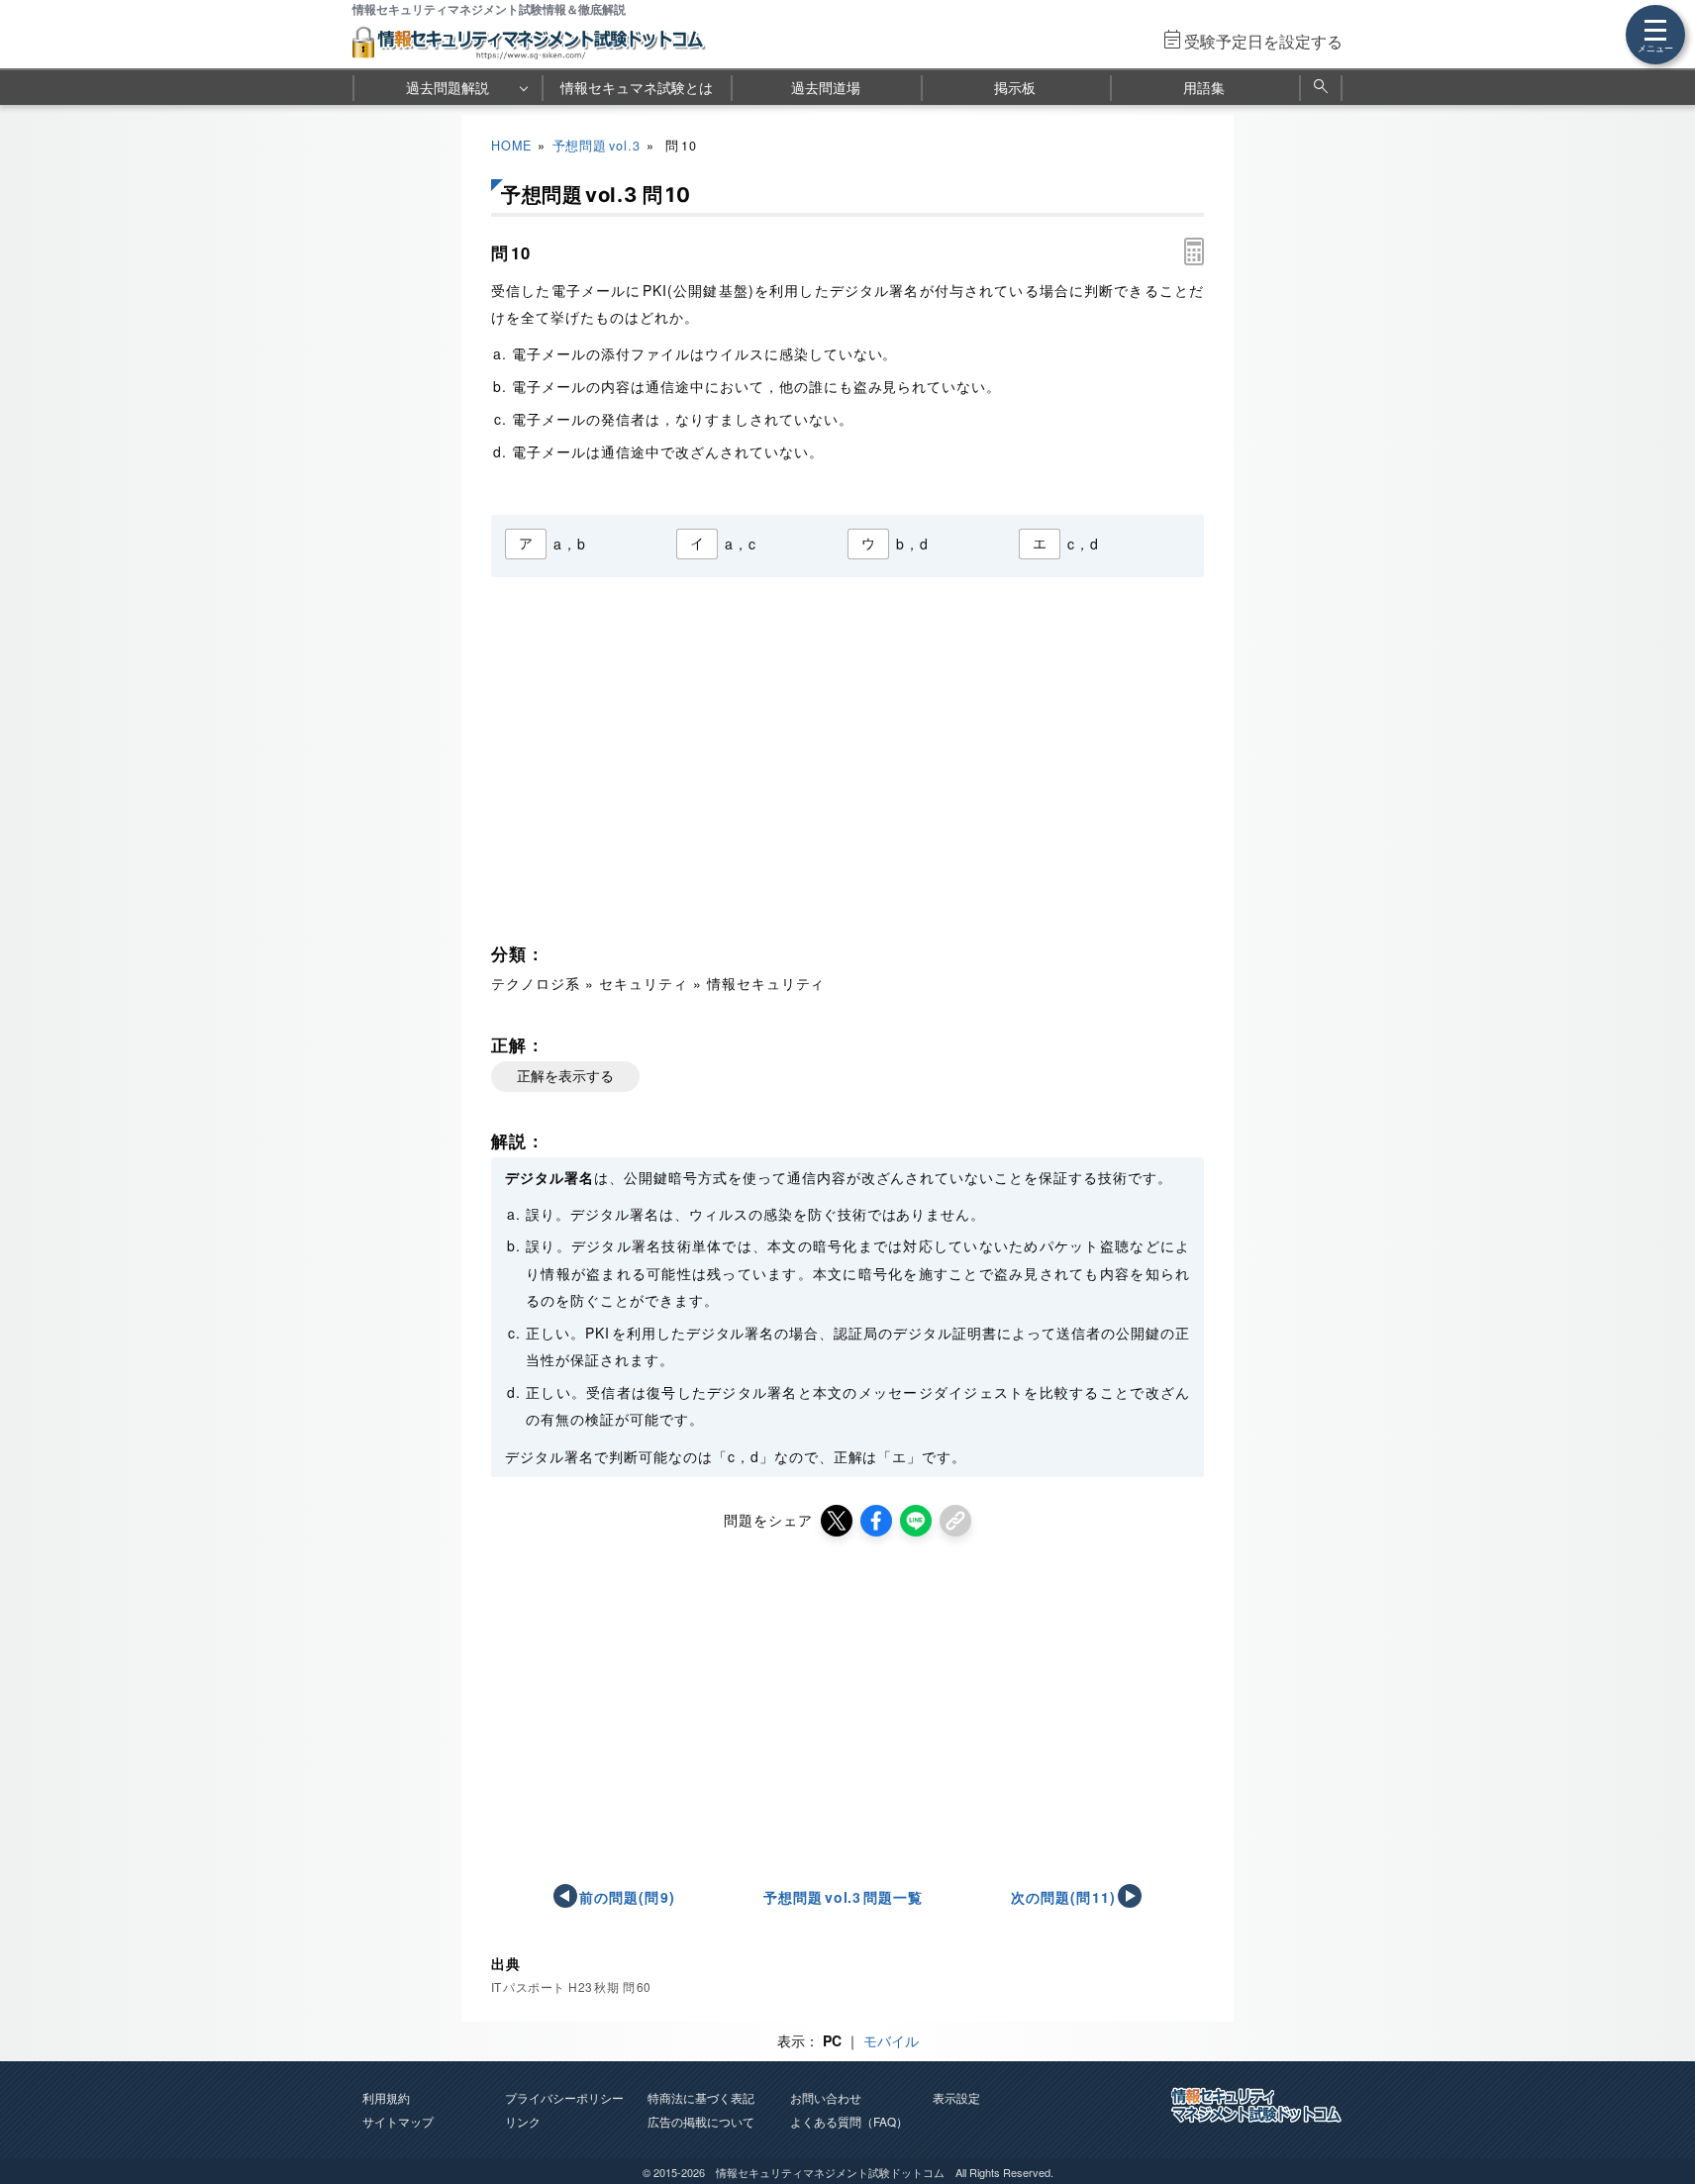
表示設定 (956, 2097)
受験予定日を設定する (1263, 41)
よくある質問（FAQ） (849, 2121)
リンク (523, 2121)
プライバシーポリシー (564, 2097)
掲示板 (1015, 87)
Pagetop (1656, 2110)
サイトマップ (398, 2121)
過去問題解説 (448, 87)
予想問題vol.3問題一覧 (843, 1897)
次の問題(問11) (1064, 1897)
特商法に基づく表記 (701, 2097)
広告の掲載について (701, 2121)
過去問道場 (826, 87)
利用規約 (386, 2097)
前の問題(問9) (628, 1897)
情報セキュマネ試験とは (637, 87)
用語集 (1204, 87)
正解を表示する (565, 1076)
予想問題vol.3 (597, 146)
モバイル (891, 2040)
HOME (511, 146)
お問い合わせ (826, 2097)
